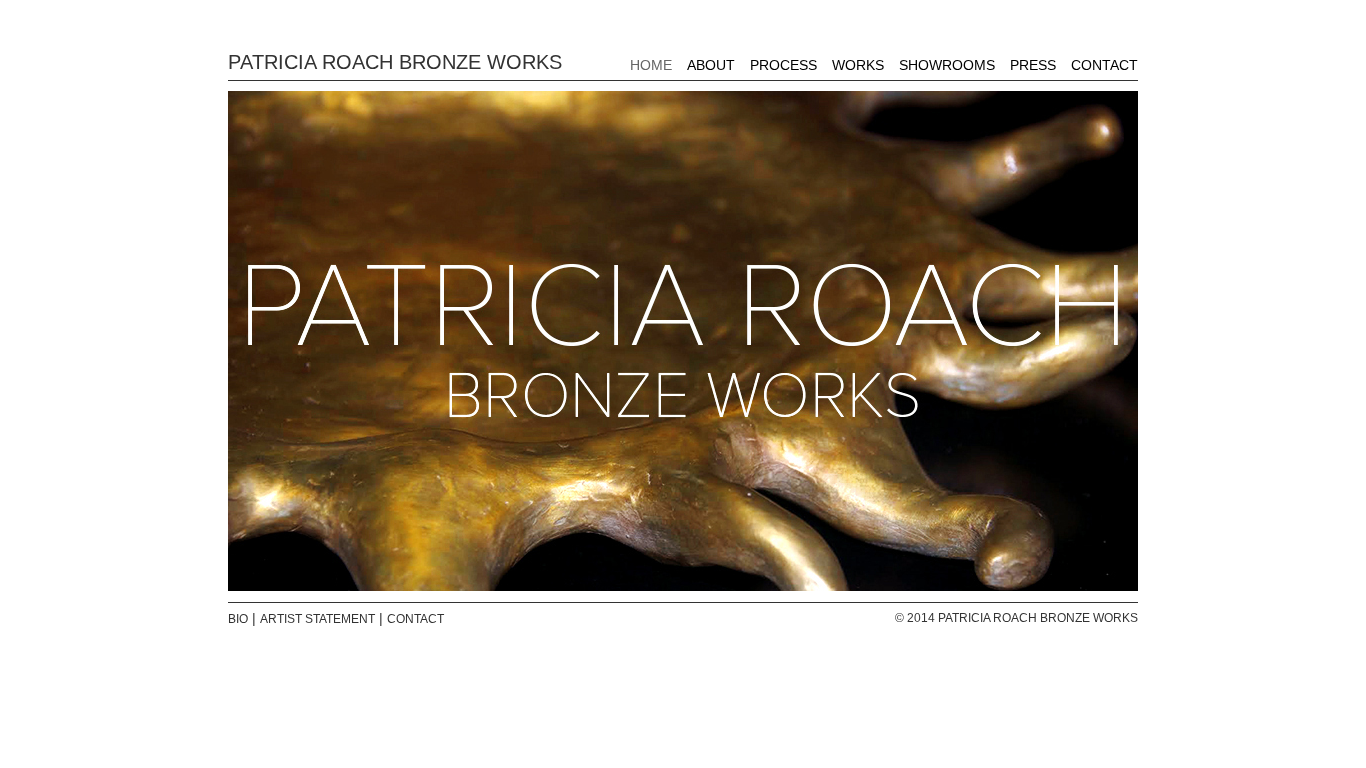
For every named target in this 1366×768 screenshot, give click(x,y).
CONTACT (1104, 65)
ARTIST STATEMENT (317, 619)
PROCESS (783, 65)
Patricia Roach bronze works (395, 61)
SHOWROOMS (947, 65)
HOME (651, 65)
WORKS (858, 65)
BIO (238, 619)
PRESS (1033, 65)
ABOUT (711, 65)
